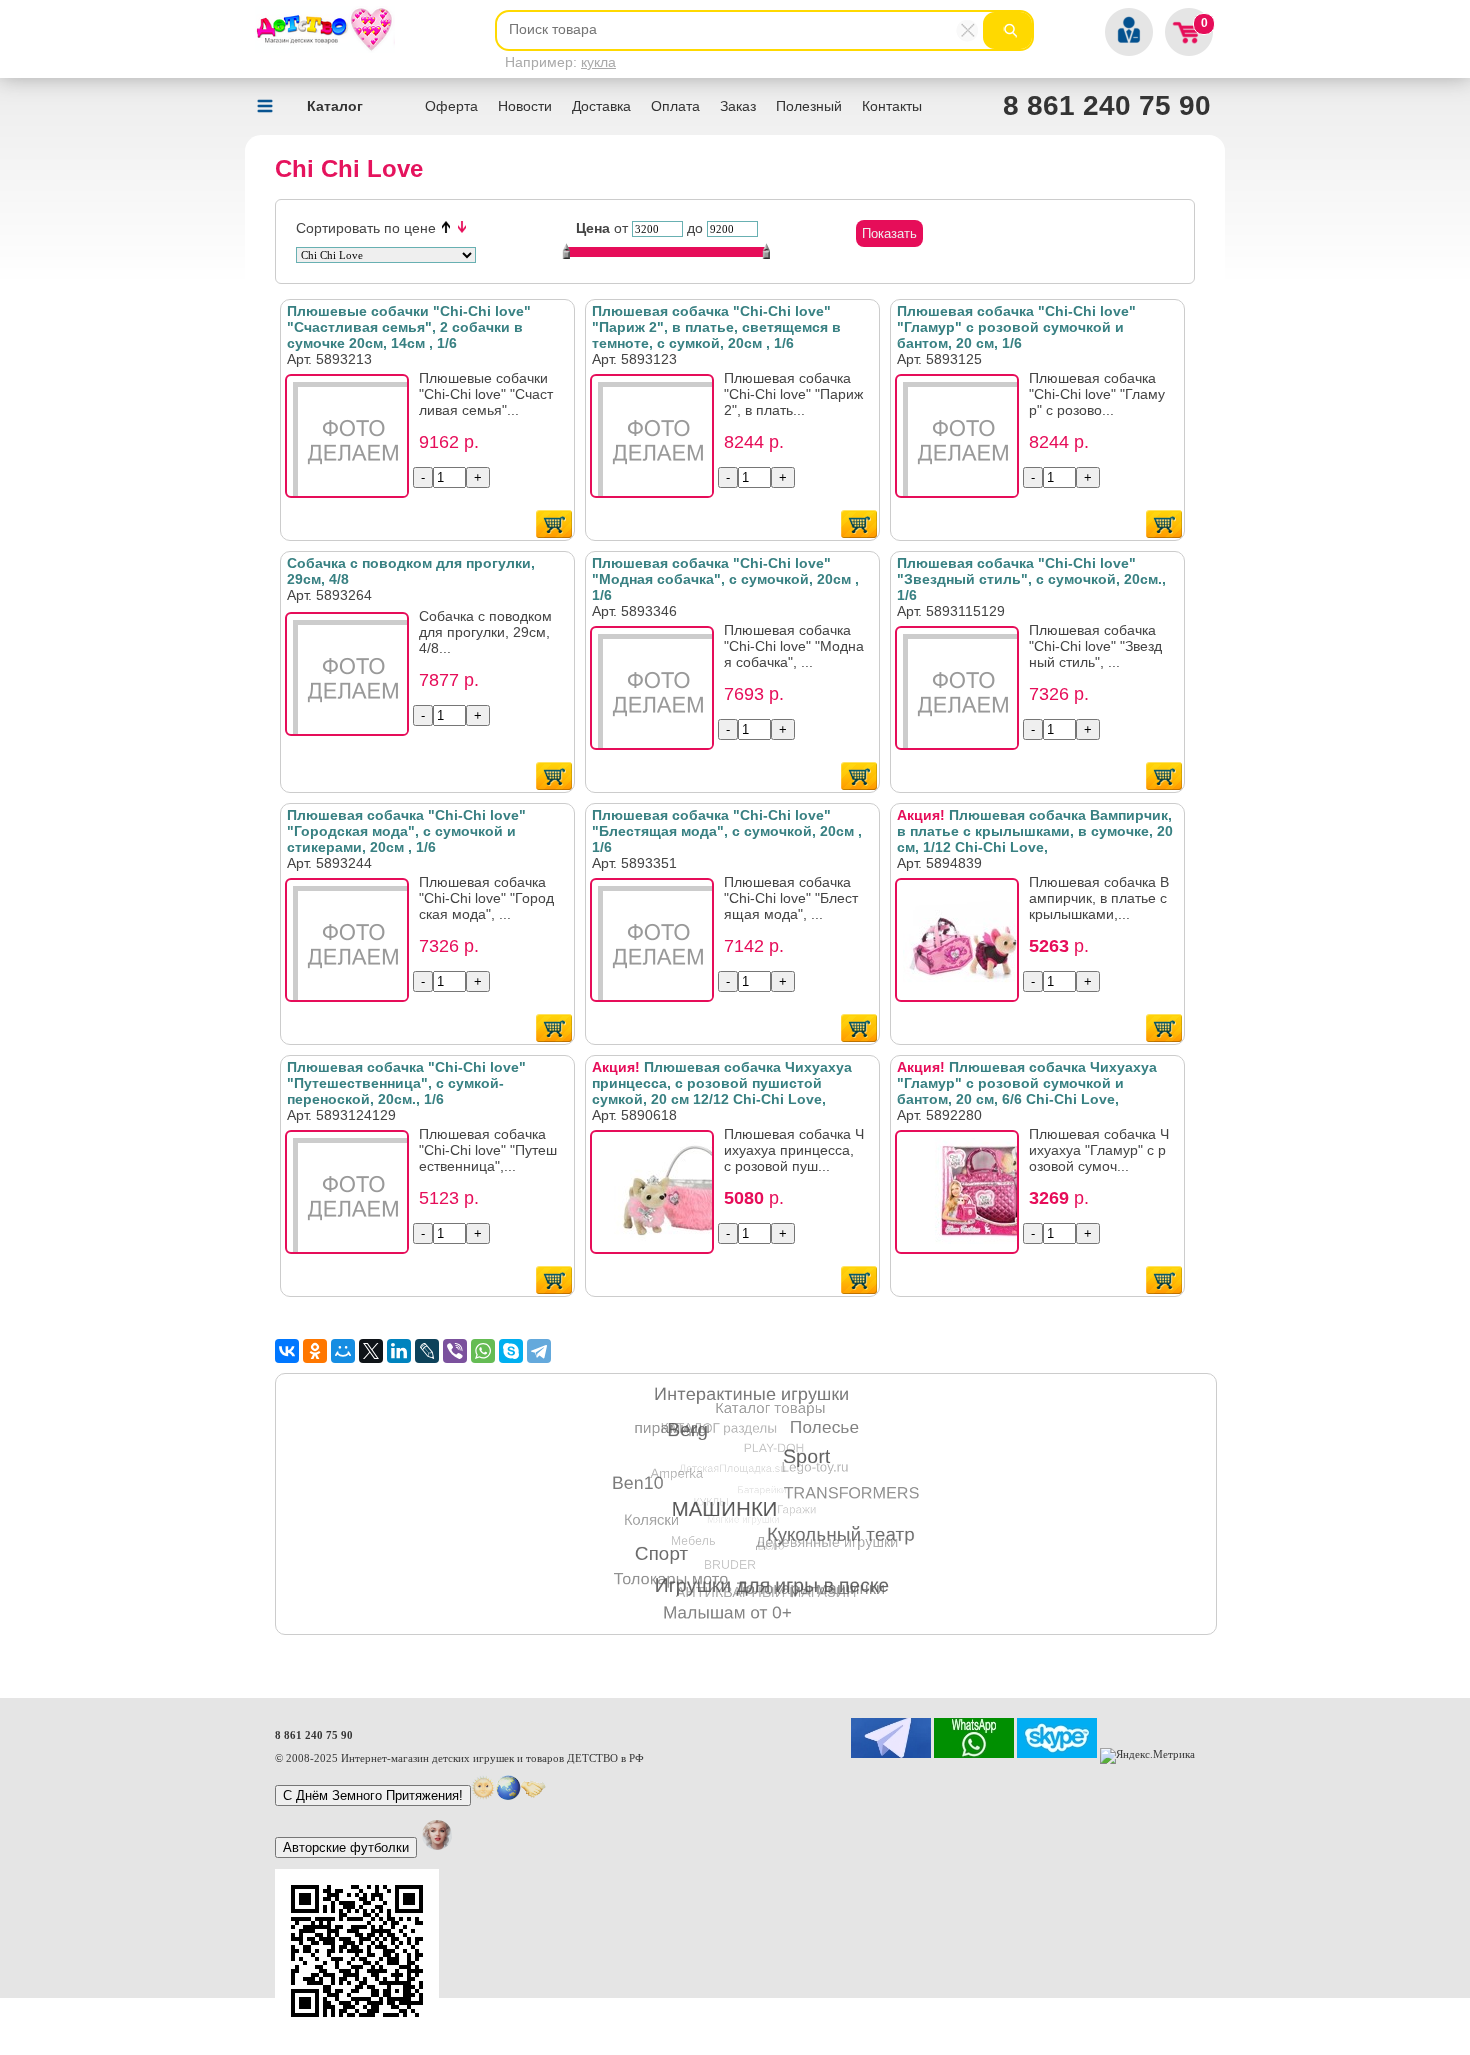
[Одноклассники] (315, 1351)
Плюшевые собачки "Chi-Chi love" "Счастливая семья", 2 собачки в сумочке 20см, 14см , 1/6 (409, 327)
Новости (525, 106)
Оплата (675, 106)
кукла (598, 62)
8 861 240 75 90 (1107, 105)
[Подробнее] (353, 442)
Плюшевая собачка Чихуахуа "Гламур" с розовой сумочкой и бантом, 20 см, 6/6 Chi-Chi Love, (1027, 1083)
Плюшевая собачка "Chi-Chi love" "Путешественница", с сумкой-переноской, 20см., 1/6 (406, 1083)
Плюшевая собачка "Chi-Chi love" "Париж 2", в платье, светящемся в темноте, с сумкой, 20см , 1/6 (716, 327)
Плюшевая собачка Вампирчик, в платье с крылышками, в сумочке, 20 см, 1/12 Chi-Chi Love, (1035, 831)
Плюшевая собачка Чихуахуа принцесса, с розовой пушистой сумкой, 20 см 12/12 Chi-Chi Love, (722, 1083)
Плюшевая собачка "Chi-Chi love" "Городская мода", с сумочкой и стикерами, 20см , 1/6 (406, 831)
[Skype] (511, 1351)
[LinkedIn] (399, 1351)
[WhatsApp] (483, 1351)
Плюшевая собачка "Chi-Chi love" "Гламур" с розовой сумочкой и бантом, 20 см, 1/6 (1016, 327)
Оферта (451, 106)
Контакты (892, 106)
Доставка (601, 106)
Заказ (738, 106)
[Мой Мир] (343, 1351)
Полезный (809, 106)
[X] (371, 1351)
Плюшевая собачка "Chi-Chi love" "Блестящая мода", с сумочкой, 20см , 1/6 (727, 831)
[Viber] (455, 1351)
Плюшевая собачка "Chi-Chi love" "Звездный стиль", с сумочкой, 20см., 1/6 (1031, 579)
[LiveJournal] (427, 1351)
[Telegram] (539, 1351)
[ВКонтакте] (287, 1351)
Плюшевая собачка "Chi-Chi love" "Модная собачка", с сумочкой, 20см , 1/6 (725, 579)
